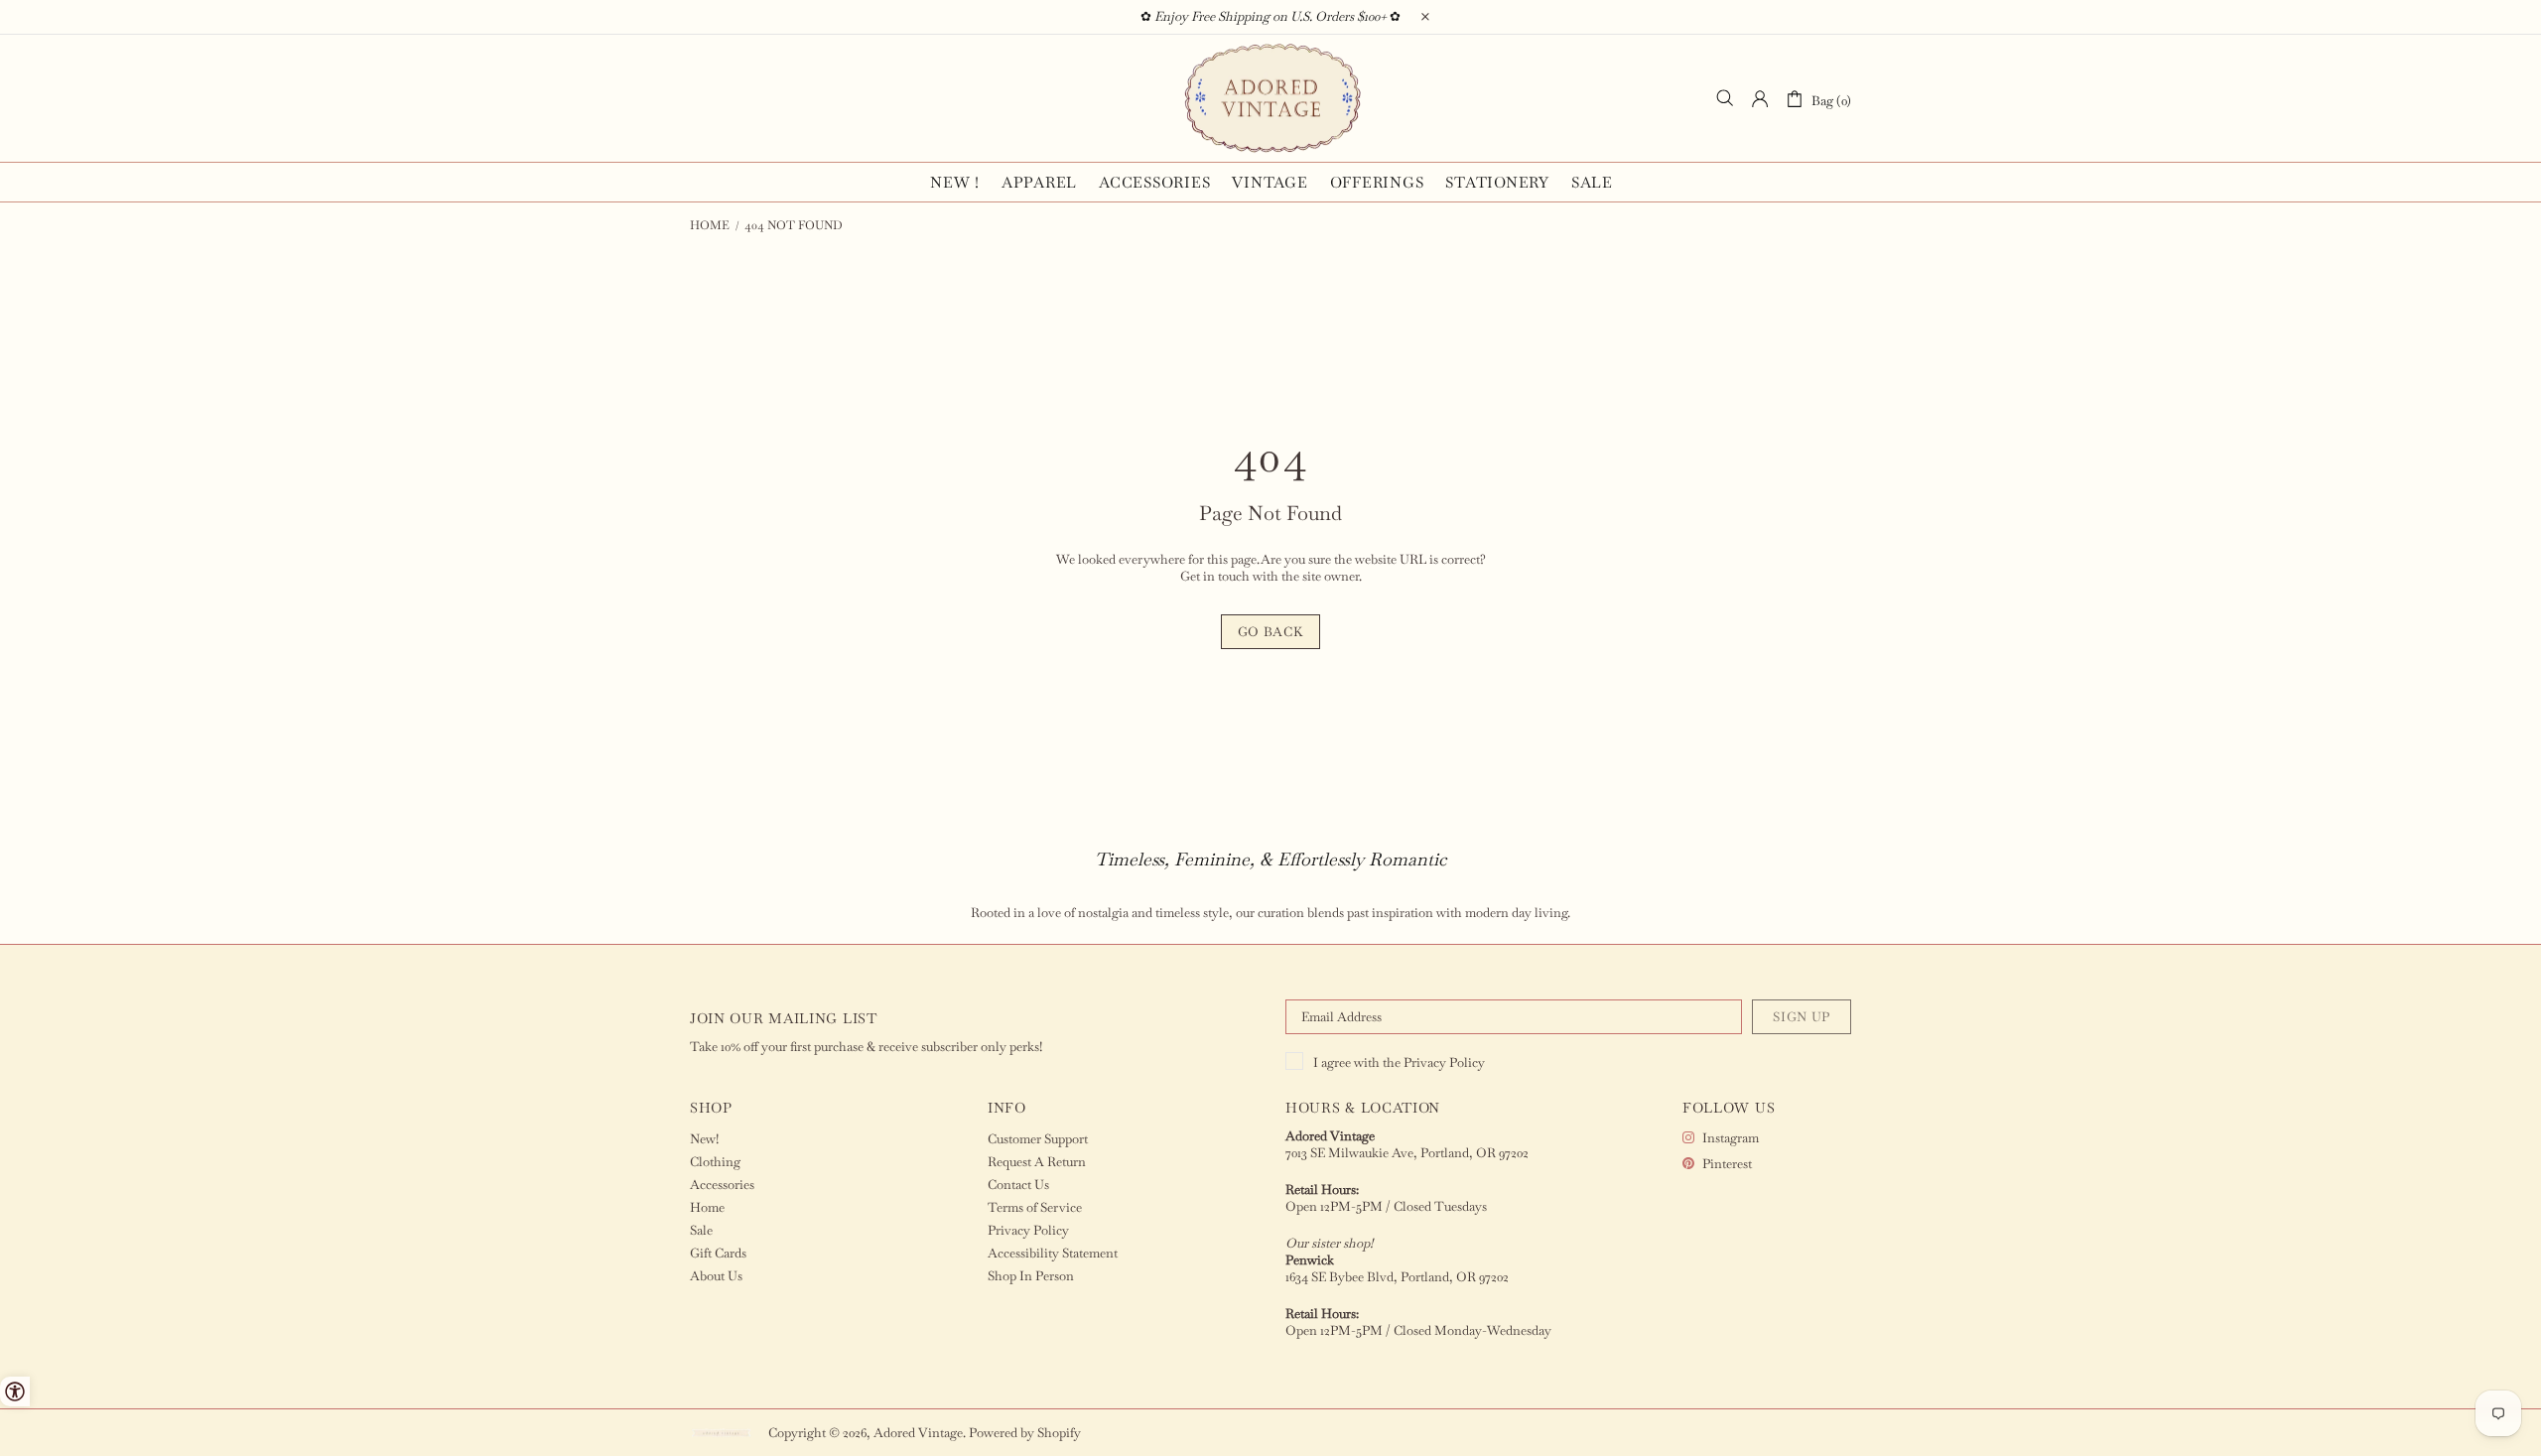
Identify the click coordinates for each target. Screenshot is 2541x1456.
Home (710, 225)
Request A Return (1037, 1162)
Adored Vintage (1270, 98)
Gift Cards (718, 1253)
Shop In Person (1031, 1276)
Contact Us (1018, 1185)
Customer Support (1038, 1139)
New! (704, 1139)
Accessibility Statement (1053, 1253)
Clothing (715, 1162)
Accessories (722, 1185)
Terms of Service (1035, 1207)
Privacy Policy (1444, 1062)
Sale (701, 1230)
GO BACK (1271, 632)
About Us (716, 1276)
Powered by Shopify (1025, 1433)
